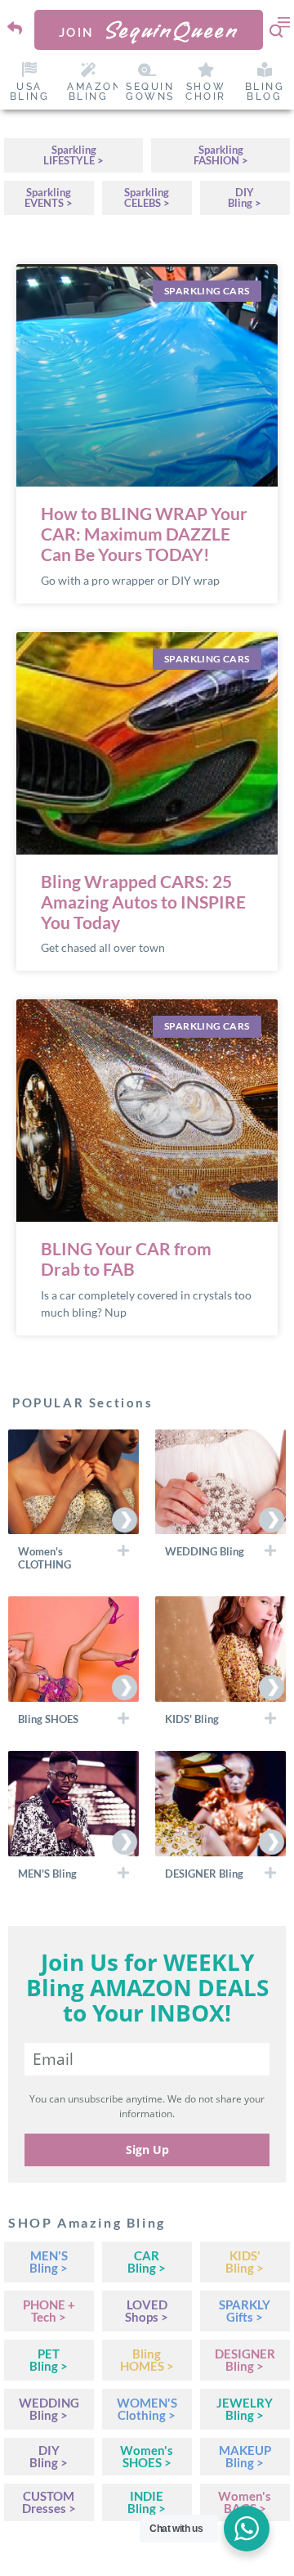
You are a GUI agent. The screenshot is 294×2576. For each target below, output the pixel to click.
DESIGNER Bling (204, 1874)
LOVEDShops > (147, 2311)
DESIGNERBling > (245, 2360)
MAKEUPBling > (245, 2456)
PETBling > (49, 2360)
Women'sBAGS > (245, 2502)
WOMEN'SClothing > (147, 2409)
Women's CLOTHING (45, 1558)
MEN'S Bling (47, 1874)
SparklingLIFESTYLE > (73, 155)
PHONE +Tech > (49, 2311)
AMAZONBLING (95, 92)
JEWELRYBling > (245, 2409)
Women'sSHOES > (147, 2456)
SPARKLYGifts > (245, 2311)
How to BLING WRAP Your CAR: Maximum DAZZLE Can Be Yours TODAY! (144, 534)
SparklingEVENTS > (49, 197)
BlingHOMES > (147, 2360)
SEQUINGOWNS (150, 92)
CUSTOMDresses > (49, 2502)
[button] (73, 1557)
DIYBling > (245, 197)
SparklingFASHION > (221, 155)
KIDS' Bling (192, 1719)
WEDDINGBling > (49, 2409)
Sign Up (147, 2150)
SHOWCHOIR (206, 92)
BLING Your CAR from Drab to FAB (126, 1259)
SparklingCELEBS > (147, 197)
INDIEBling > (147, 2502)
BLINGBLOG (265, 92)
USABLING (30, 92)
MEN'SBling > (49, 2262)
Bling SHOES (48, 1719)
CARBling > (147, 2262)
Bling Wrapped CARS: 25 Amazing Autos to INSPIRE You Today (143, 902)
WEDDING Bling (205, 1551)
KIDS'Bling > (245, 2262)
